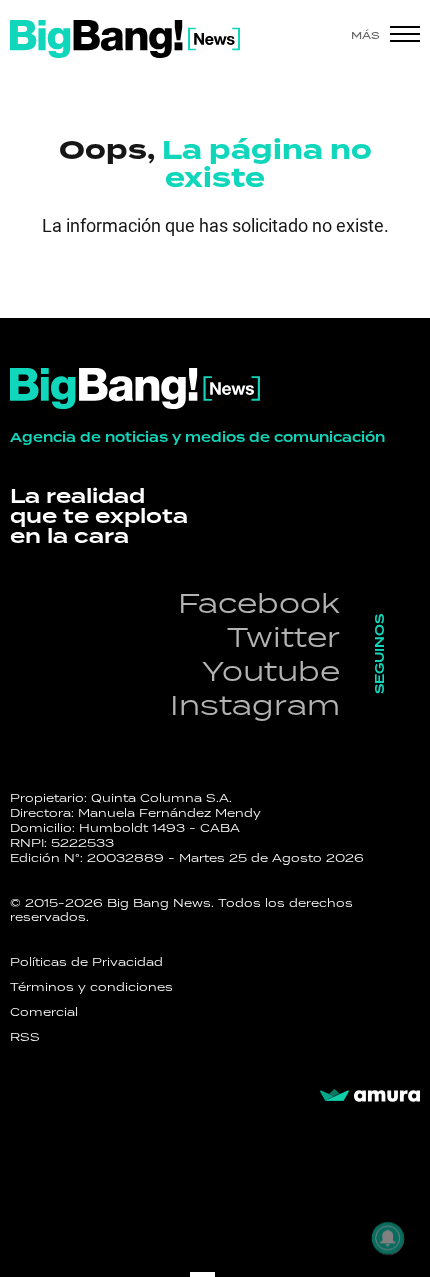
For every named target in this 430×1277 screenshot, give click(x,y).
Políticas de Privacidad (86, 962)
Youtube (271, 670)
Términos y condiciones (91, 987)
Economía (105, 285)
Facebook (259, 602)
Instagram (255, 704)
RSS (25, 1037)
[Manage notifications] (388, 1238)
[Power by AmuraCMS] (370, 1096)
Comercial (44, 1012)
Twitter (283, 636)
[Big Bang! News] (125, 39)
